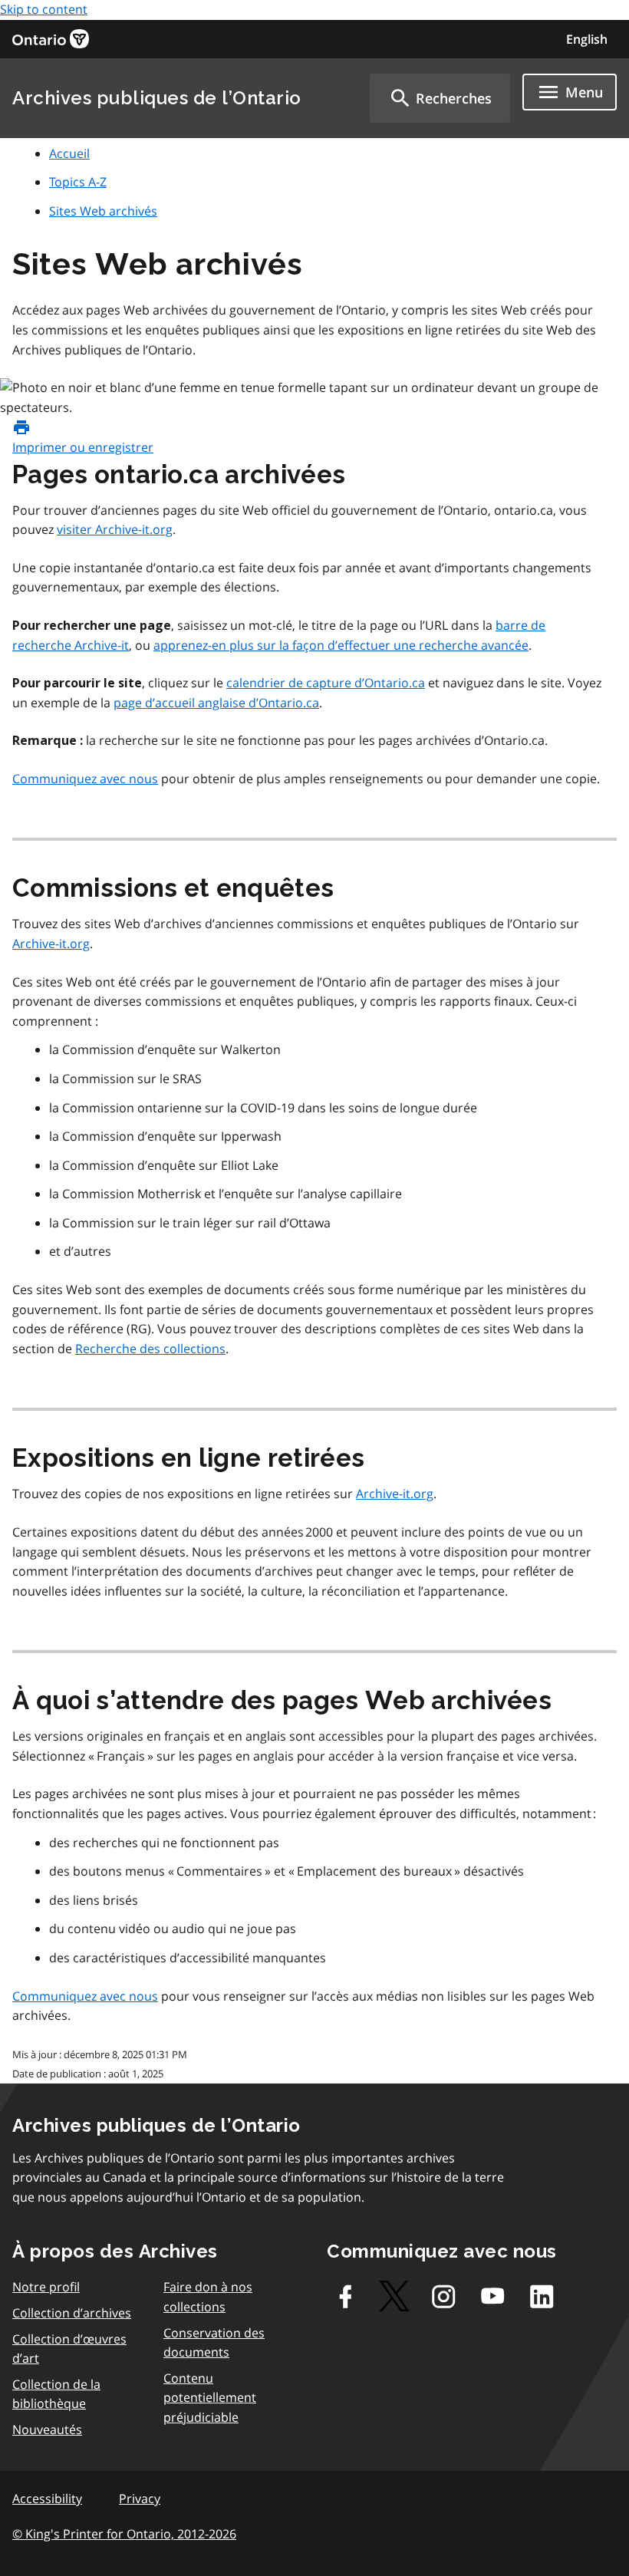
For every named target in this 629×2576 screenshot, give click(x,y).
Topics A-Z (78, 182)
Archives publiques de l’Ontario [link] (157, 98)
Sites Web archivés (103, 211)
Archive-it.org (51, 944)
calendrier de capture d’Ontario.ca (326, 683)
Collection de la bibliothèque (56, 2394)
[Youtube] (492, 2296)
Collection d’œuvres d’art (69, 2349)
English (587, 39)
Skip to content (44, 9)
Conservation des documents (214, 2343)
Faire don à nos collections (208, 2297)
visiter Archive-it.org (115, 529)
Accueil (69, 153)
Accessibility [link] (47, 2499)
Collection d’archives (72, 2313)
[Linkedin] (542, 2296)
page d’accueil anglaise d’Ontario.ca (216, 703)
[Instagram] (443, 2296)
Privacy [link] (140, 2499)
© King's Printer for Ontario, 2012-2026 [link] (124, 2534)
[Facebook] (345, 2296)
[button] (440, 98)
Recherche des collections (150, 1349)
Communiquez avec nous (85, 779)
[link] (51, 39)
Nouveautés (47, 2429)
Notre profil (46, 2287)
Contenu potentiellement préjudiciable (210, 2398)
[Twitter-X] (394, 2296)
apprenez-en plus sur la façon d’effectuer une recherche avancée (341, 645)
